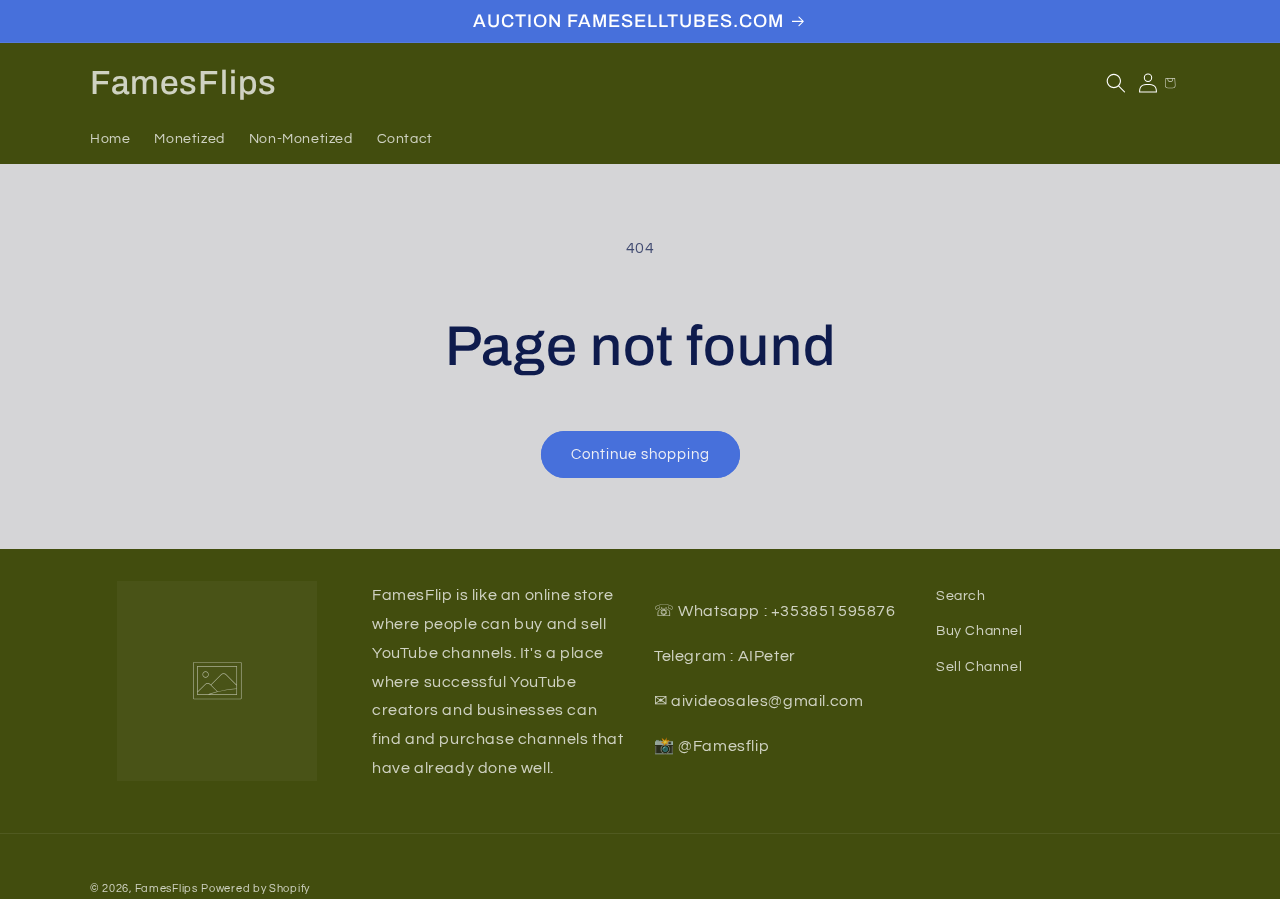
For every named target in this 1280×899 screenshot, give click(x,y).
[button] (1116, 83)
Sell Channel (979, 666)
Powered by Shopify (255, 888)
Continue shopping (640, 454)
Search (961, 596)
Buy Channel (979, 631)
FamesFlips (166, 888)
